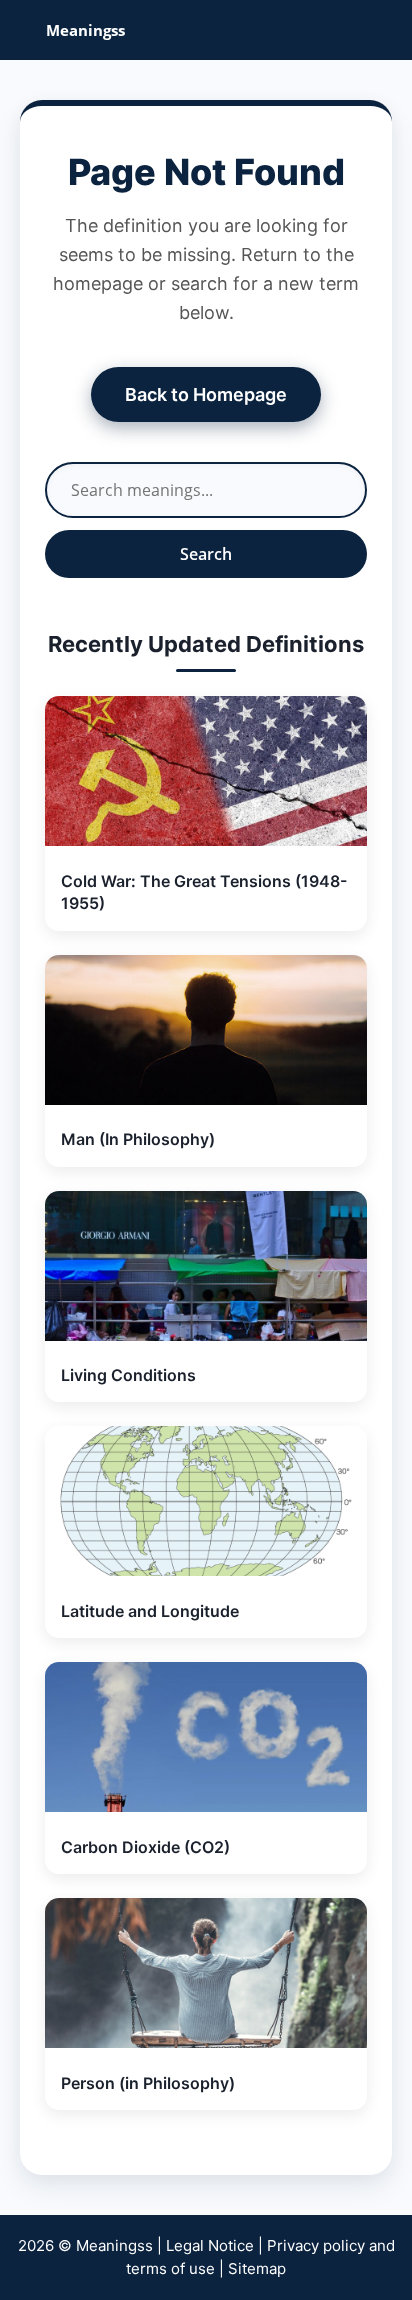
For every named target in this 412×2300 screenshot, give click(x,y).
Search (206, 554)
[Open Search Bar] (382, 30)
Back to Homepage (206, 394)
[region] (206, 2105)
